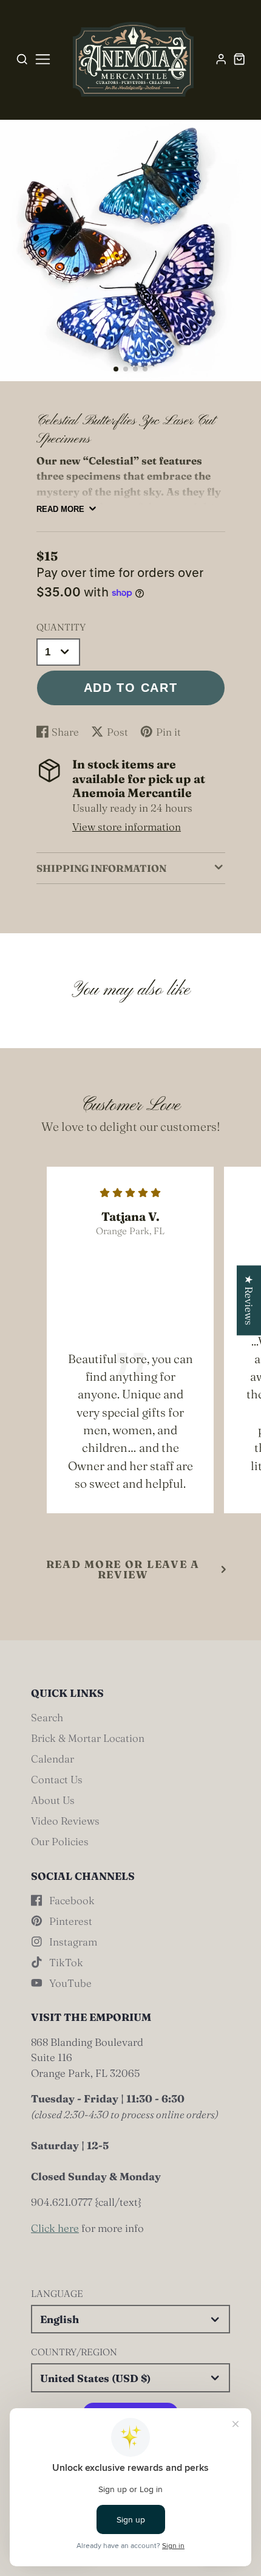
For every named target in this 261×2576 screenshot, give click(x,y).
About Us (53, 1800)
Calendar (53, 1759)
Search (47, 1717)
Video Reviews (65, 1821)
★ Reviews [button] (249, 1300)
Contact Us (57, 1779)
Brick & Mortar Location (88, 1738)
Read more (60, 509)
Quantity (61, 627)
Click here (55, 2228)
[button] (116, 369)
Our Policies (60, 1841)
